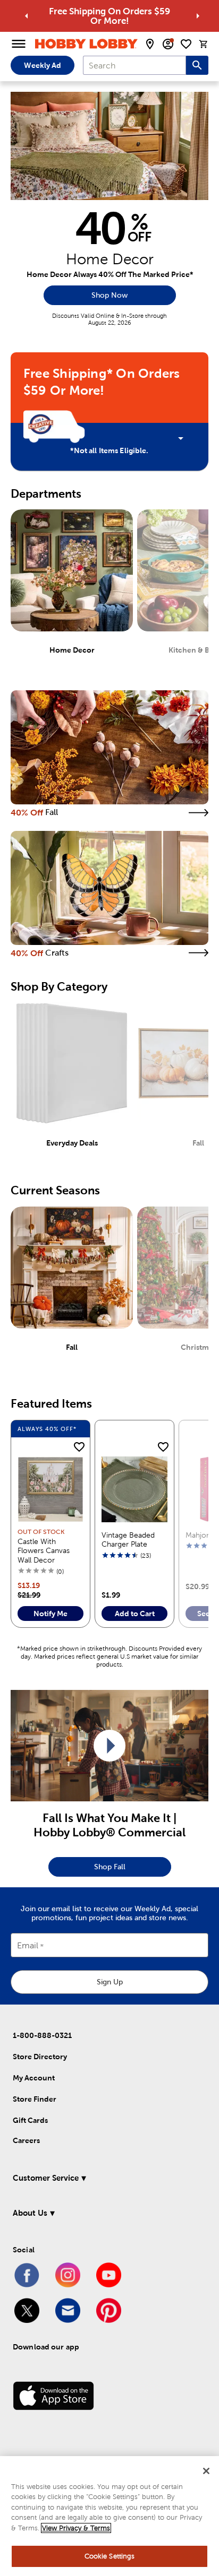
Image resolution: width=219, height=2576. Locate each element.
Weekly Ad (43, 65)
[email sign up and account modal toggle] (168, 44)
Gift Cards (30, 2120)
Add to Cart (135, 1614)
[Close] (206, 2471)
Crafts (57, 953)
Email (28, 1946)
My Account (34, 2078)
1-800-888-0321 (42, 2035)
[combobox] (134, 65)
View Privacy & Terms (76, 2528)
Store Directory (40, 2057)
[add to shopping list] (79, 1447)
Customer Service (46, 2178)
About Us (30, 2213)
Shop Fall (110, 1867)
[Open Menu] (19, 44)
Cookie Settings (110, 2556)
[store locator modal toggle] (150, 44)
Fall (52, 812)
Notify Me (50, 1614)
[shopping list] (186, 44)
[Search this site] (197, 65)
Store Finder (35, 2099)
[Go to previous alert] (27, 16)
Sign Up (110, 1982)
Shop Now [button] (109, 295)
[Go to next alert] (198, 16)
